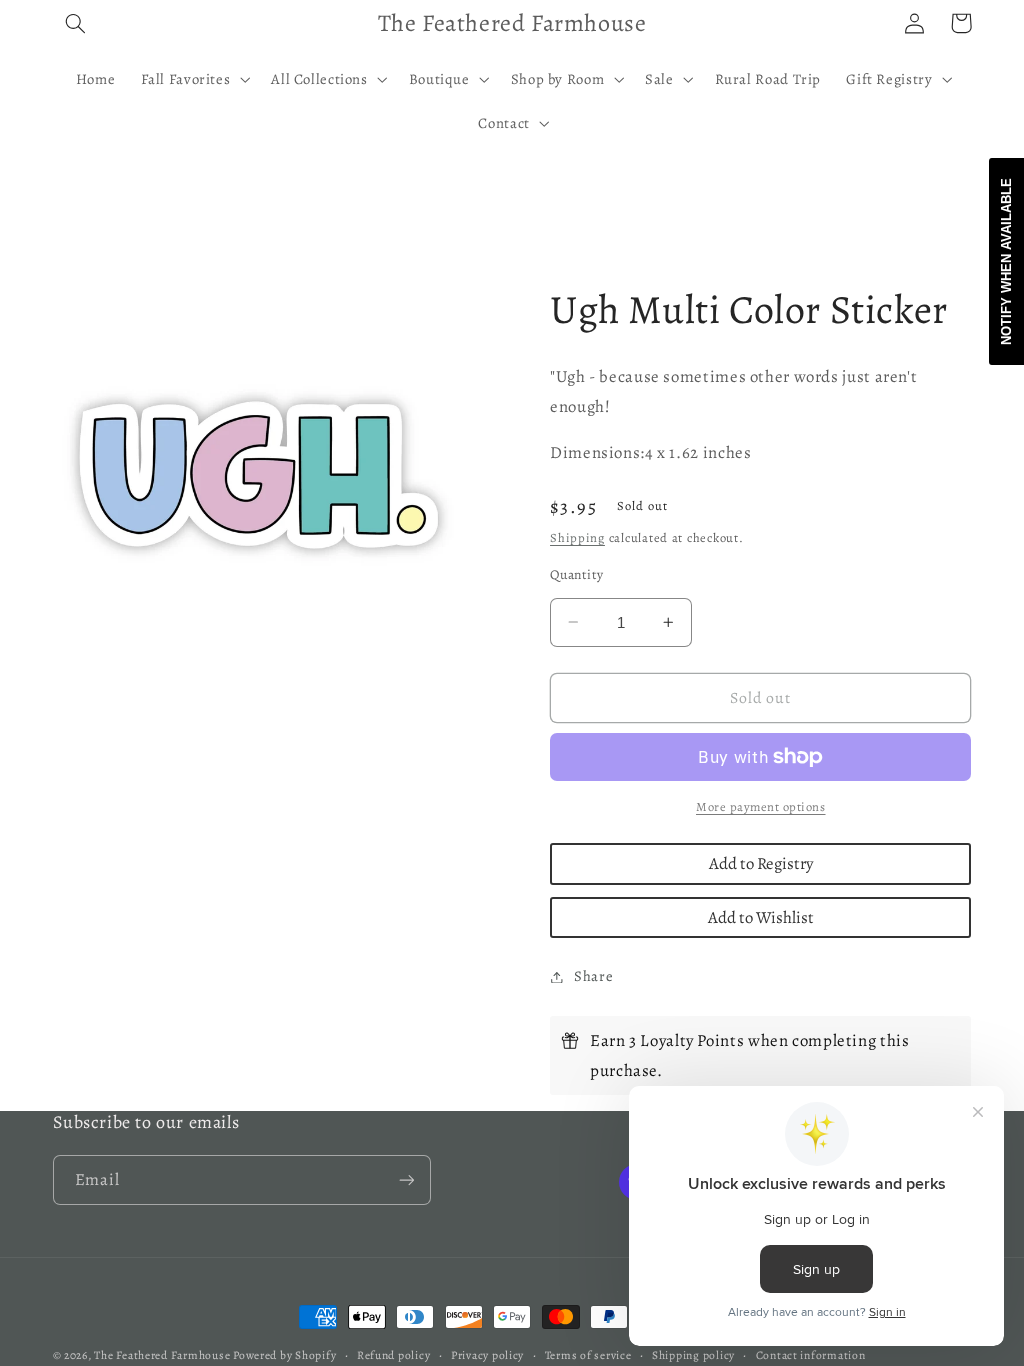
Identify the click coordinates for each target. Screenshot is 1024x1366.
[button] (76, 23)
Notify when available (1006, 261)
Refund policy (394, 1355)
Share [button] (593, 976)
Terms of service (588, 1355)
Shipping (577, 537)
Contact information (811, 1355)
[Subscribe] (406, 1179)
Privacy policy (487, 1355)
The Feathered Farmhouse (163, 1355)
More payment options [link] (761, 806)
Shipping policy (693, 1355)
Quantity (576, 574)
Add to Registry (761, 863)
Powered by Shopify (284, 1355)
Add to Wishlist (761, 917)
